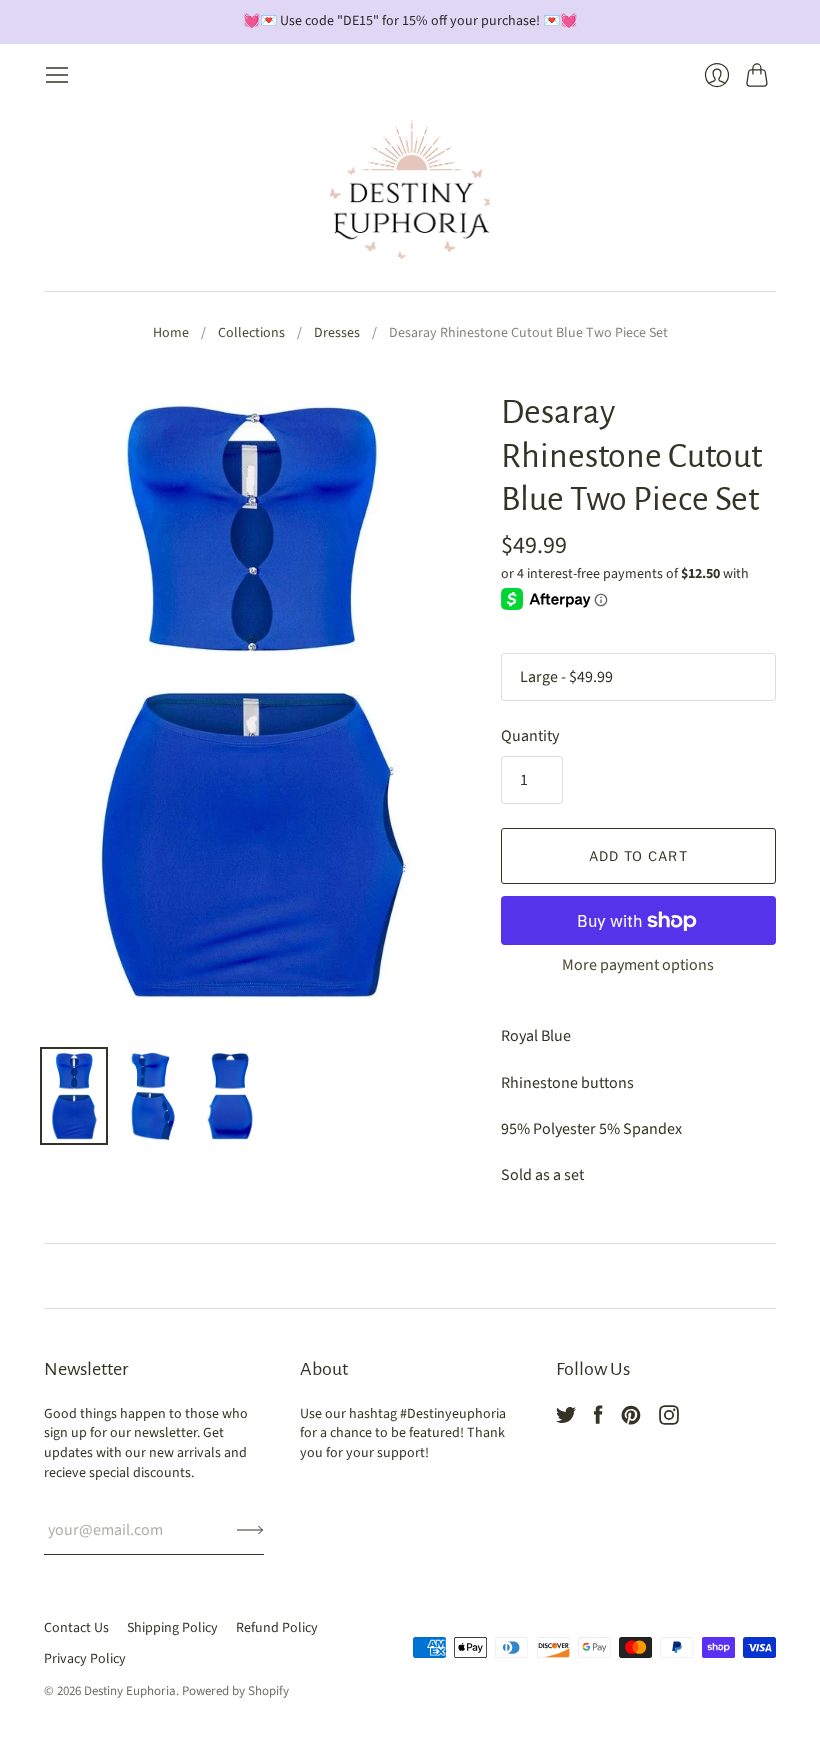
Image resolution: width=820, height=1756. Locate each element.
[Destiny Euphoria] (410, 189)
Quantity (530, 736)
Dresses (337, 333)
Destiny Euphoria (130, 1691)
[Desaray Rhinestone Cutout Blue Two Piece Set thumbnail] (74, 1096)
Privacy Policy (85, 1659)
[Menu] (57, 75)
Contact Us (76, 1628)
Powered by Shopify (235, 1691)
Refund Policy (277, 1628)
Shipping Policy (172, 1628)
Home (171, 333)
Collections (251, 333)
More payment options (638, 965)
